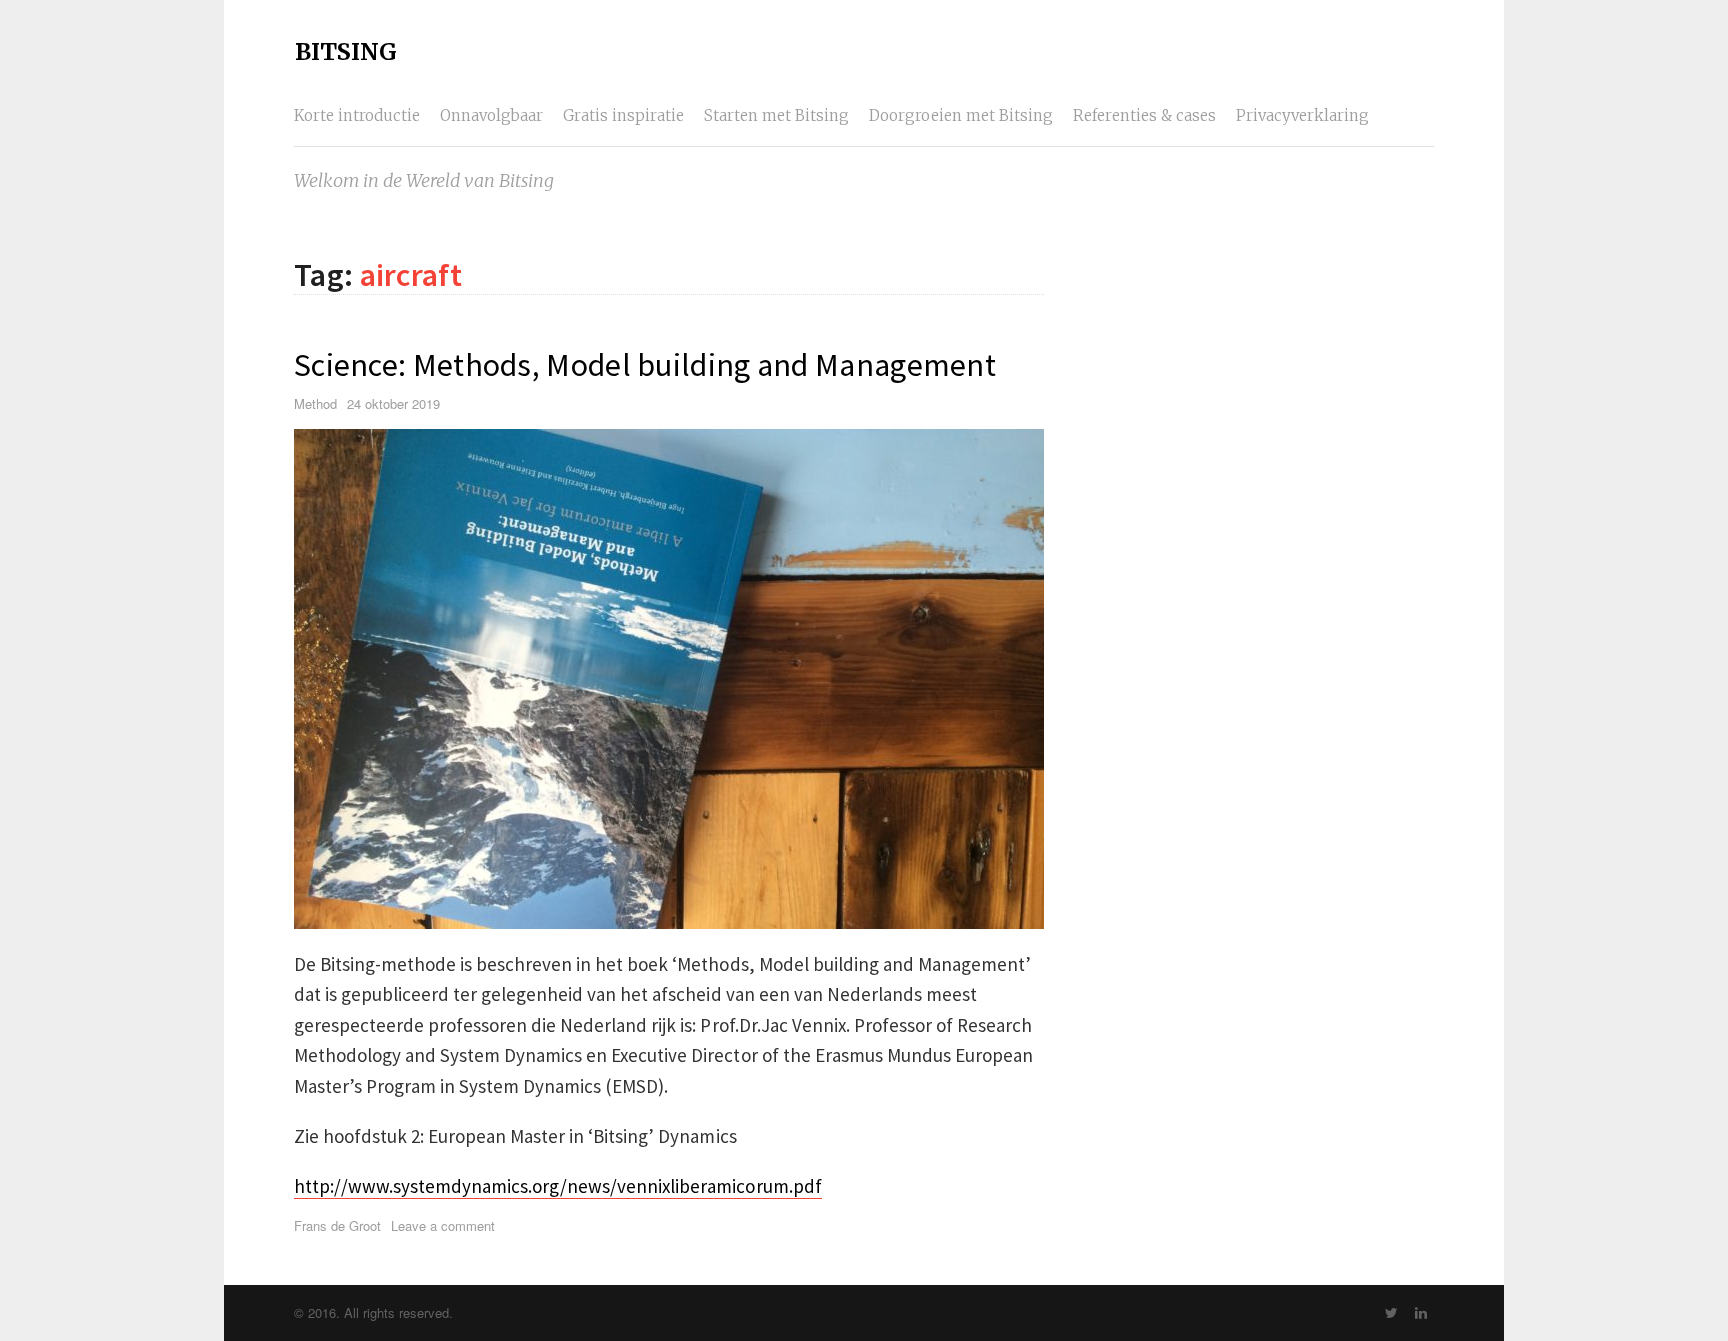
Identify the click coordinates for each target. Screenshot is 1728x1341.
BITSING (346, 51)
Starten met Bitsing (776, 115)
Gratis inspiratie (623, 115)
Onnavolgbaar (491, 115)
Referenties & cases (1144, 115)
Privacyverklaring (1302, 115)
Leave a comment (443, 1225)
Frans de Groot (337, 1225)
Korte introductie (357, 115)
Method (315, 403)
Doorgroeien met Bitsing (961, 115)
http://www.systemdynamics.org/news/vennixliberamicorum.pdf (558, 1186)
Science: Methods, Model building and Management (645, 365)
